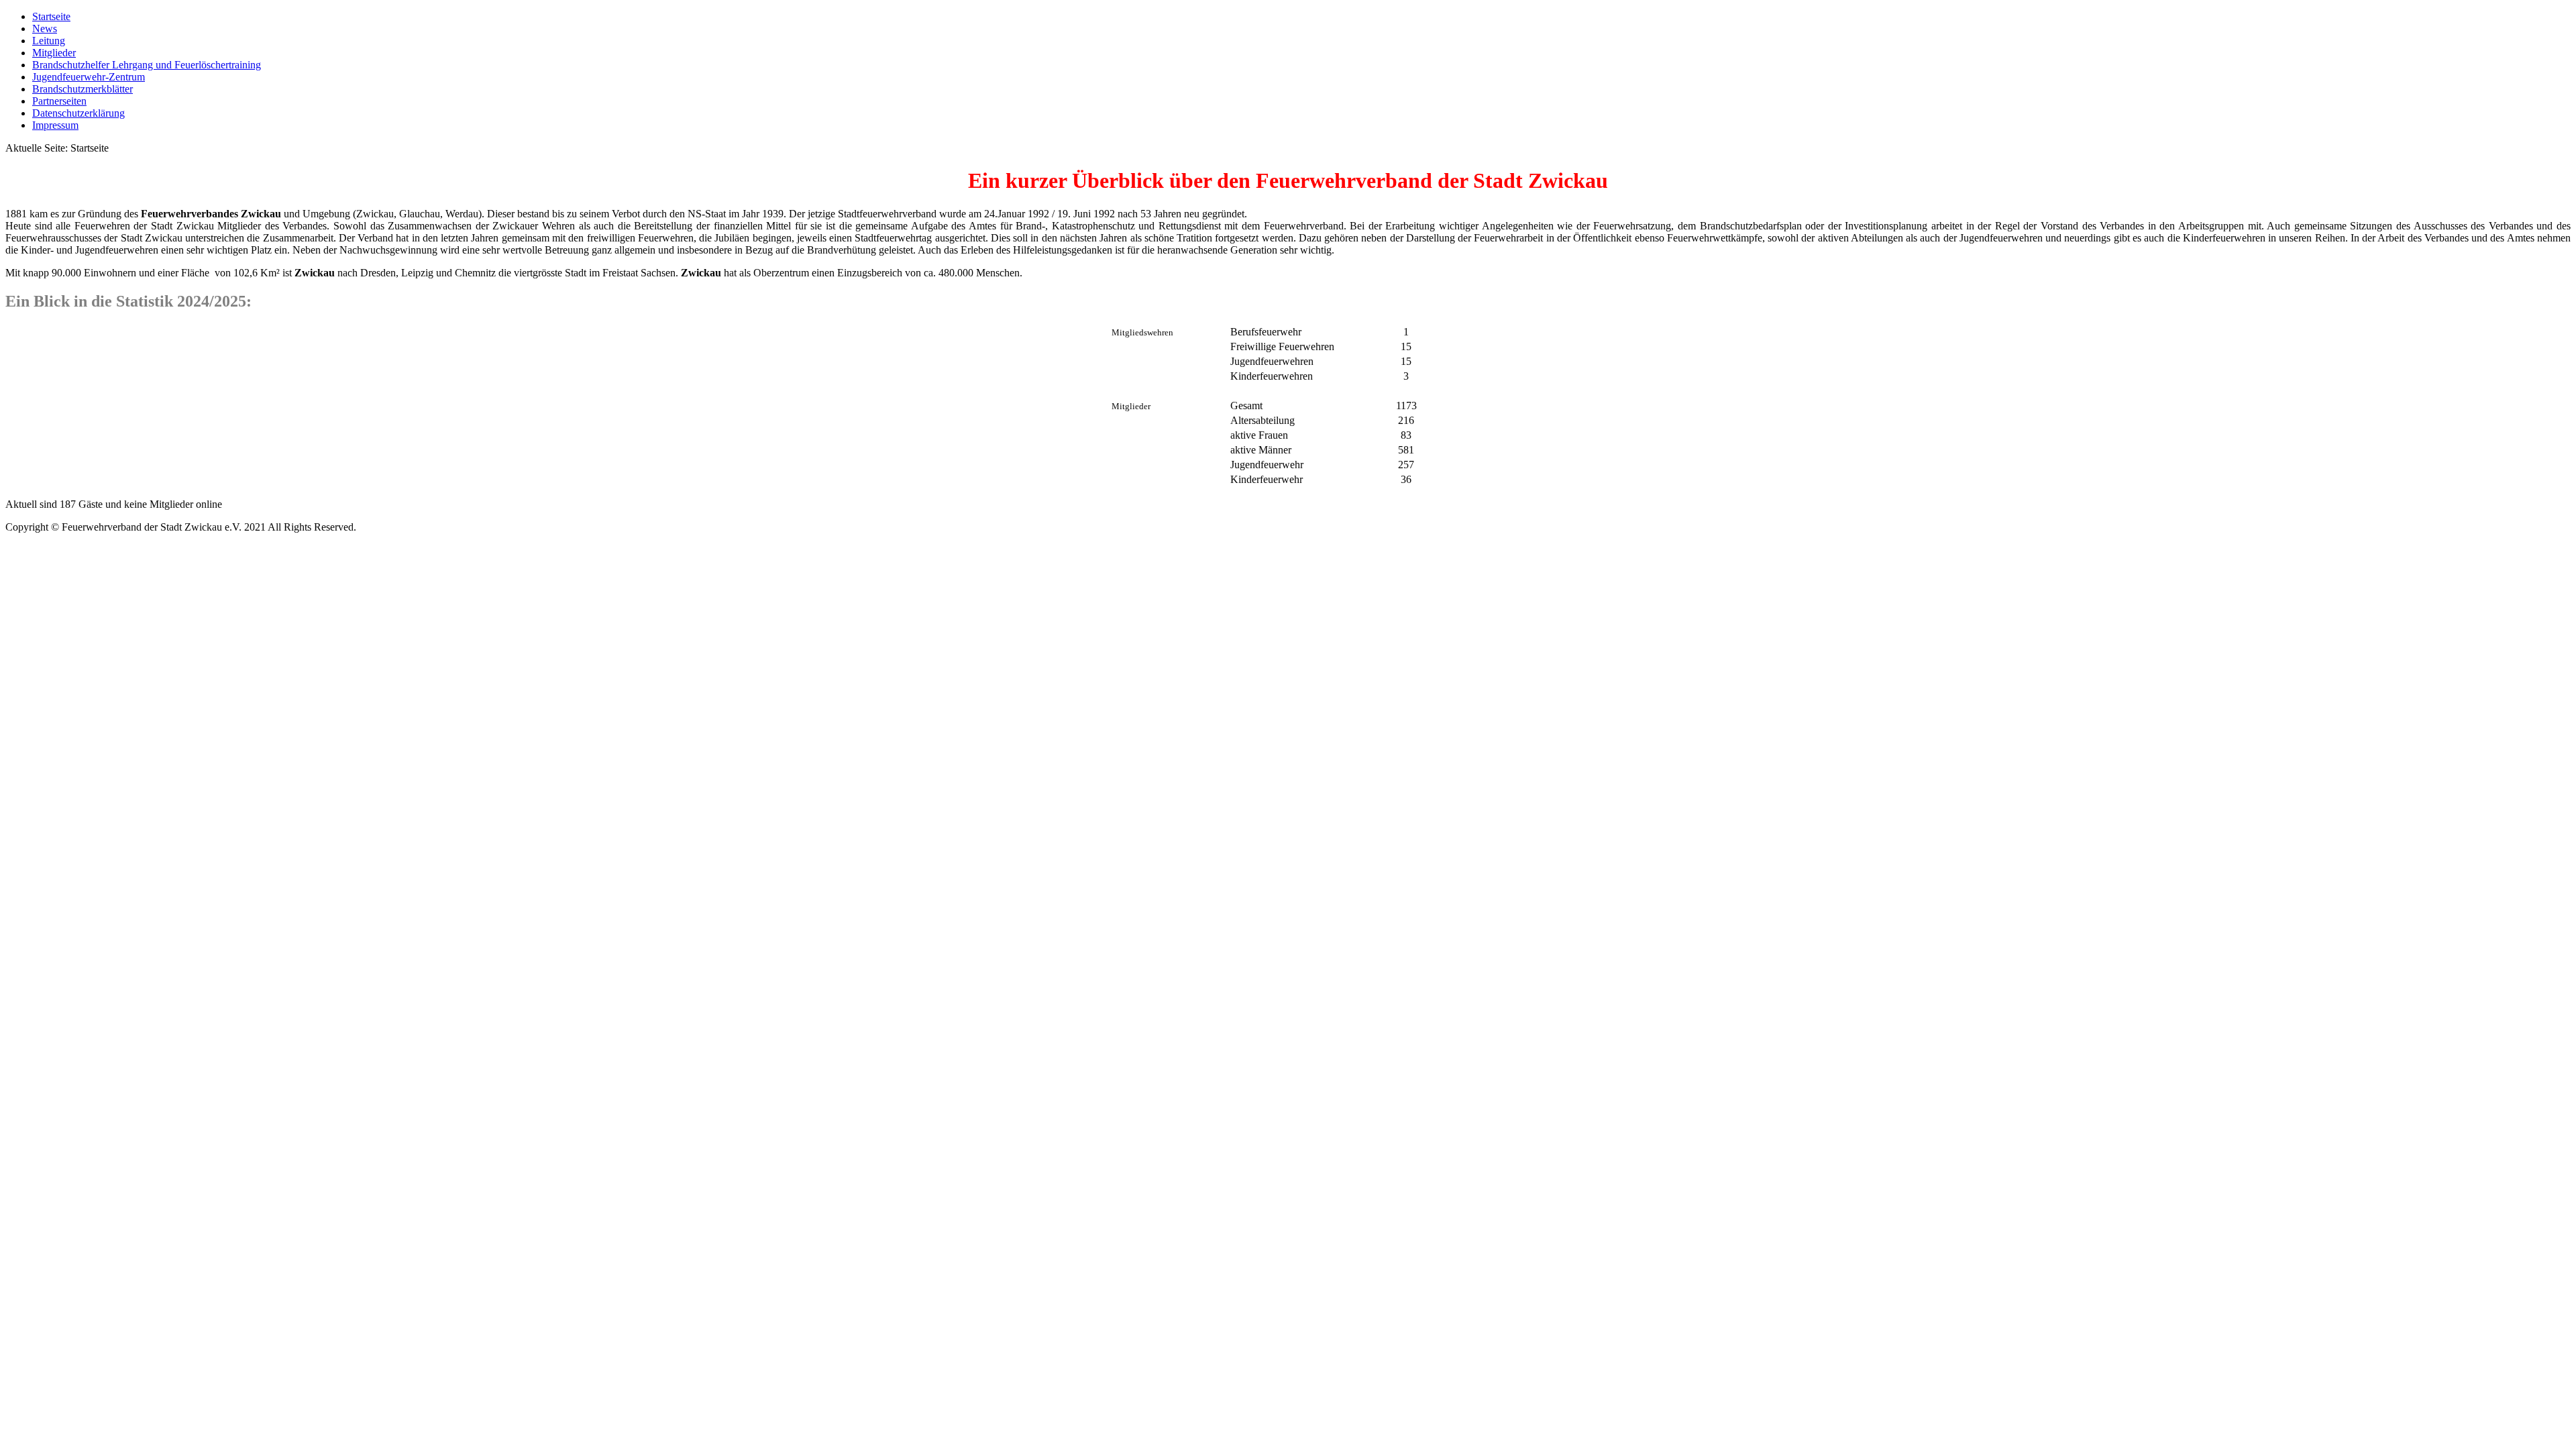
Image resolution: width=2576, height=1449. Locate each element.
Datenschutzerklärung (78, 113)
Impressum (55, 125)
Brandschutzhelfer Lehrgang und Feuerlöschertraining (147, 65)
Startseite (51, 16)
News (45, 29)
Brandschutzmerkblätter (83, 89)
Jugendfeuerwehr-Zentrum (89, 77)
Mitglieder (54, 53)
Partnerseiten (59, 101)
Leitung (49, 41)
